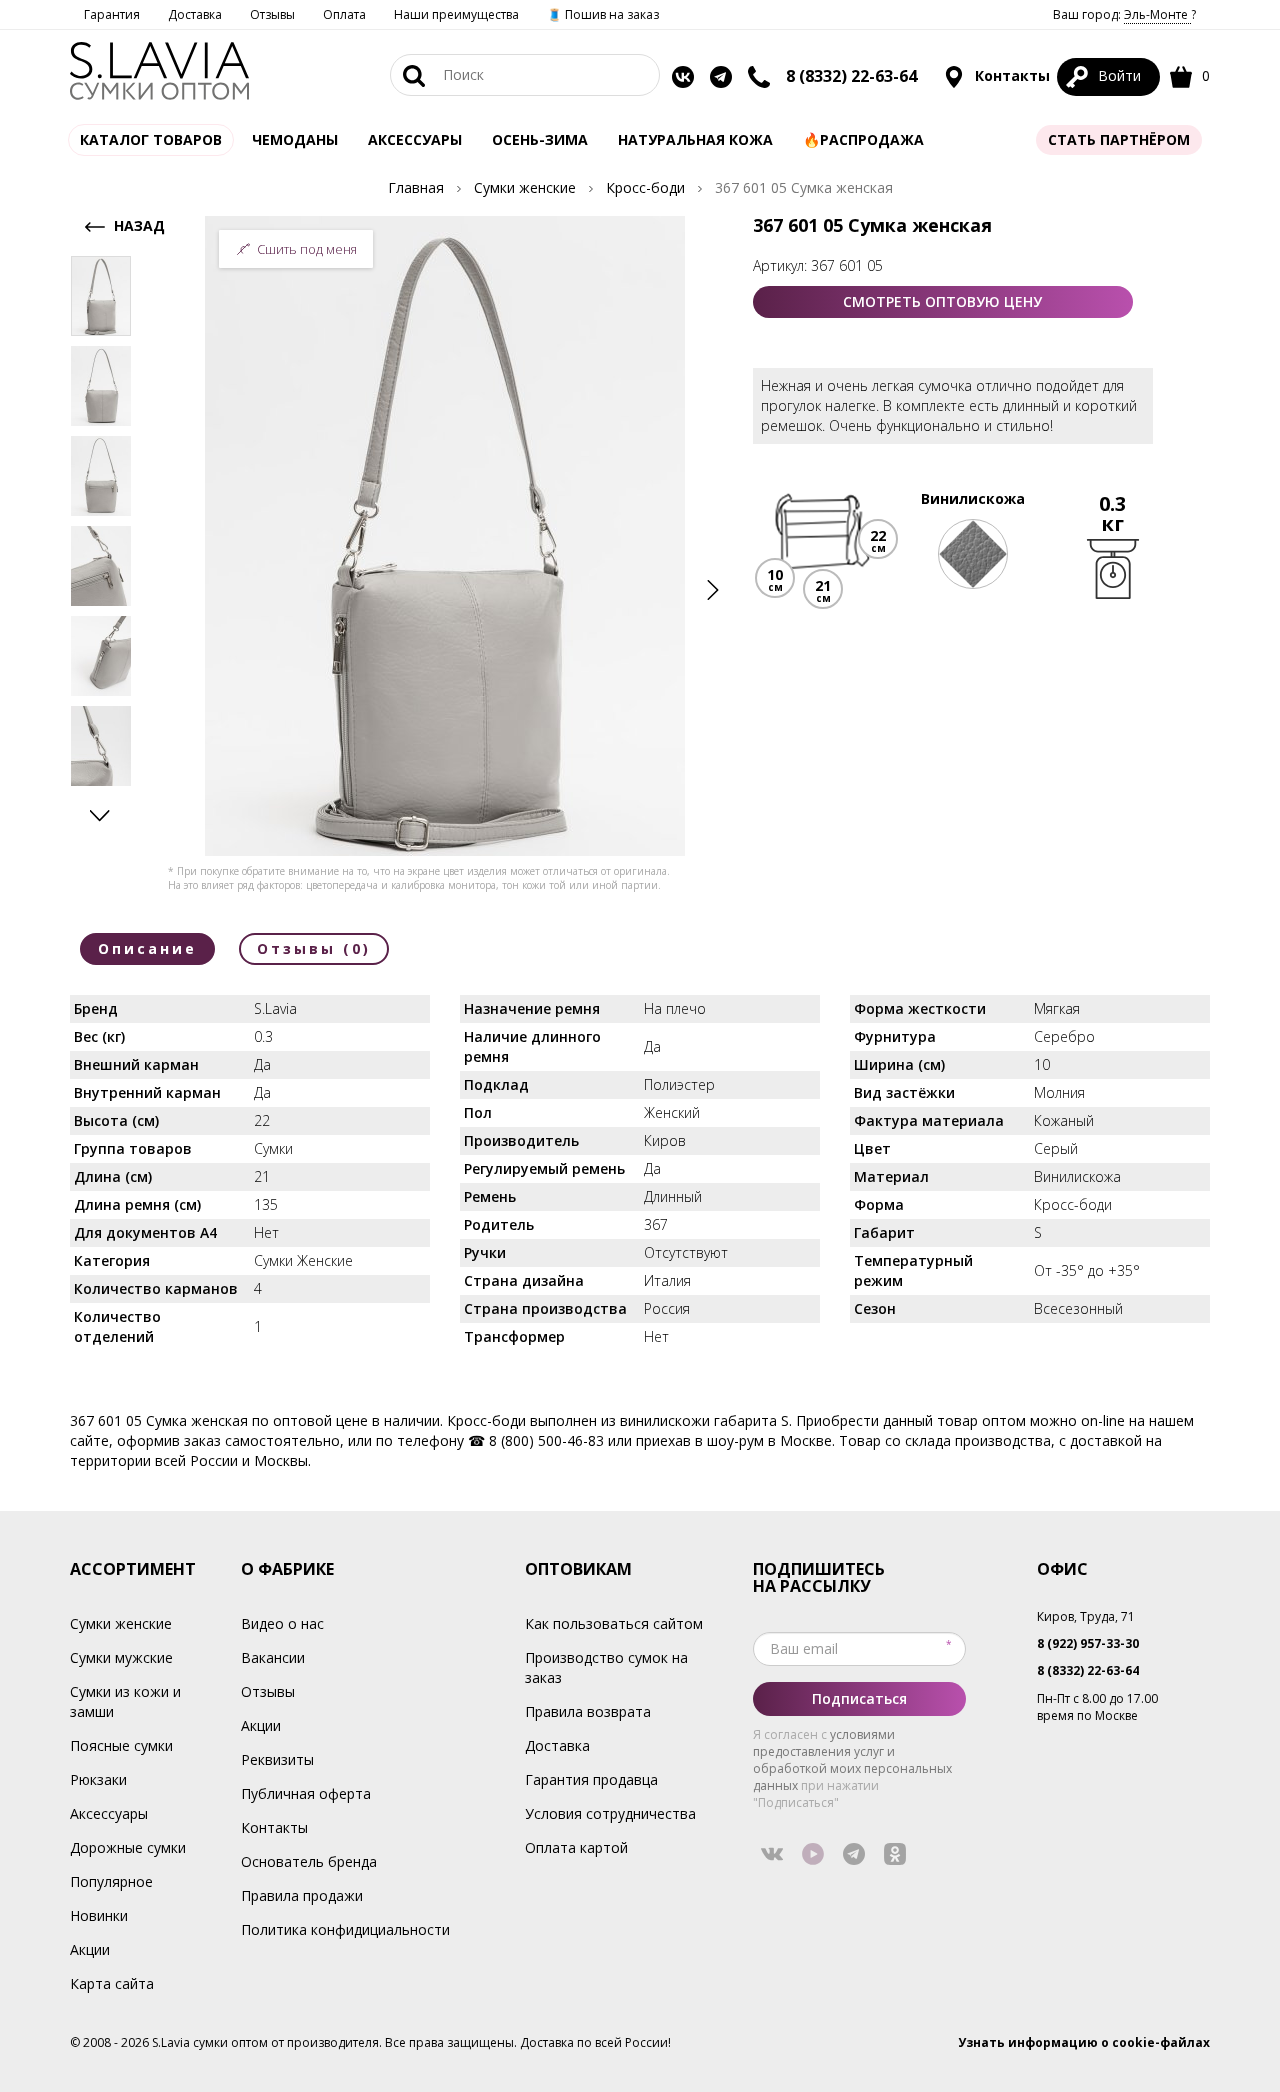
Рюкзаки (98, 1779)
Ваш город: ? (1124, 14)
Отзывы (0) (314, 948)
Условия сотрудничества (610, 1813)
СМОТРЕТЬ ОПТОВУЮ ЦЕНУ (942, 301)
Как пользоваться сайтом (614, 1623)
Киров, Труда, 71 (1086, 1616)
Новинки (99, 1915)
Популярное (111, 1881)
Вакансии (273, 1657)
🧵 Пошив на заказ (603, 14)
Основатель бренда (309, 1861)
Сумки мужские (121, 1657)
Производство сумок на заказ (606, 1667)
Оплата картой (576, 1847)
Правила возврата (588, 1711)
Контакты (1010, 75)
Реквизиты (277, 1759)
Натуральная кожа (695, 139)
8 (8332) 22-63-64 (851, 76)
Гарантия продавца (591, 1779)
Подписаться (859, 1698)
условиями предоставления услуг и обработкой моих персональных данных (852, 1760)
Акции (90, 1949)
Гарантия (112, 14)
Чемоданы (295, 139)
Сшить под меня (307, 249)
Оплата (344, 14)
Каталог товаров (151, 139)
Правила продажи (302, 1895)
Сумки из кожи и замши (125, 1701)
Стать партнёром (1119, 139)
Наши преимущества (456, 14)
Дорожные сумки (128, 1847)
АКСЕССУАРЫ (415, 139)
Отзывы (272, 14)
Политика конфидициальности (345, 1929)
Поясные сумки (121, 1745)
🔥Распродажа (863, 139)
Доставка (195, 14)
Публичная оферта (306, 1793)
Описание (147, 948)
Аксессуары (109, 1813)
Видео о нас (282, 1623)
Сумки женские (121, 1623)
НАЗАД (137, 225)
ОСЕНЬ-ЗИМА (540, 139)
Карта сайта (112, 1983)
